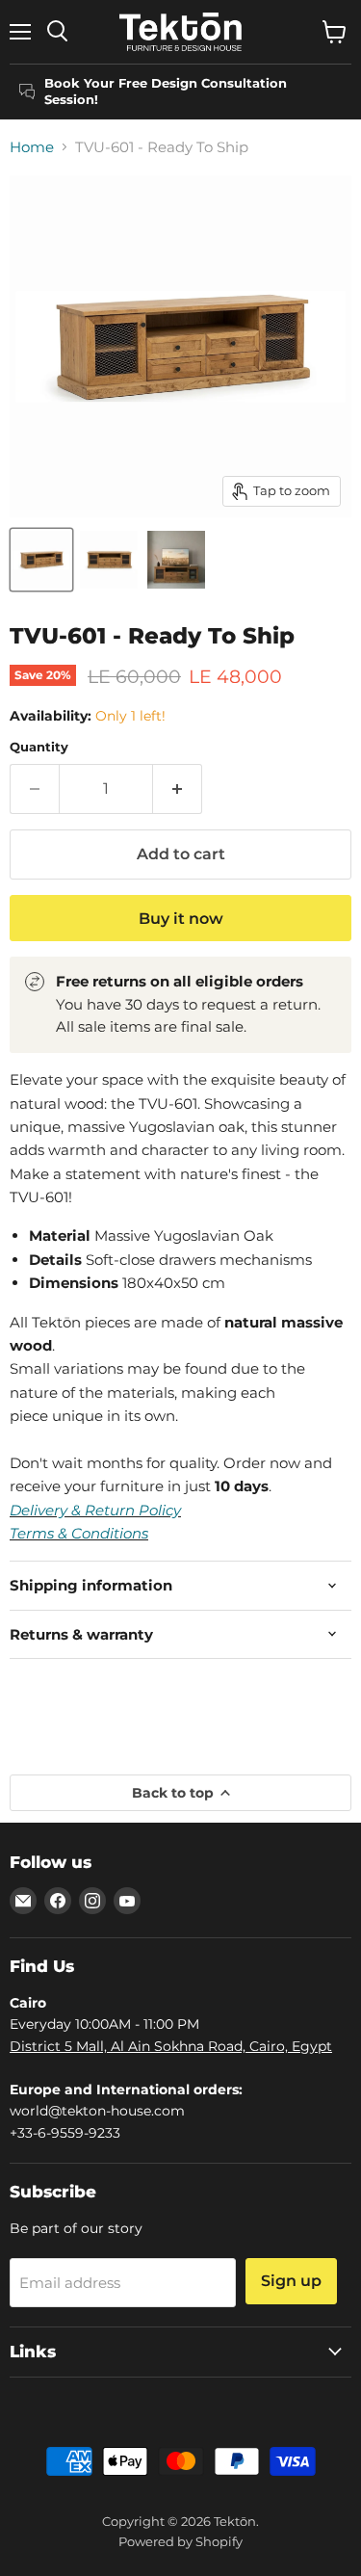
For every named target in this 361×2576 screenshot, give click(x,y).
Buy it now (181, 919)
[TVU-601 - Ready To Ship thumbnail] (41, 560)
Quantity (39, 747)
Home (32, 147)
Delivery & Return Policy (95, 1510)
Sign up (291, 2281)
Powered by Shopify (180, 2541)
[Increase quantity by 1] (178, 789)
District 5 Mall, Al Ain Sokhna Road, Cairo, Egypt (171, 2046)
